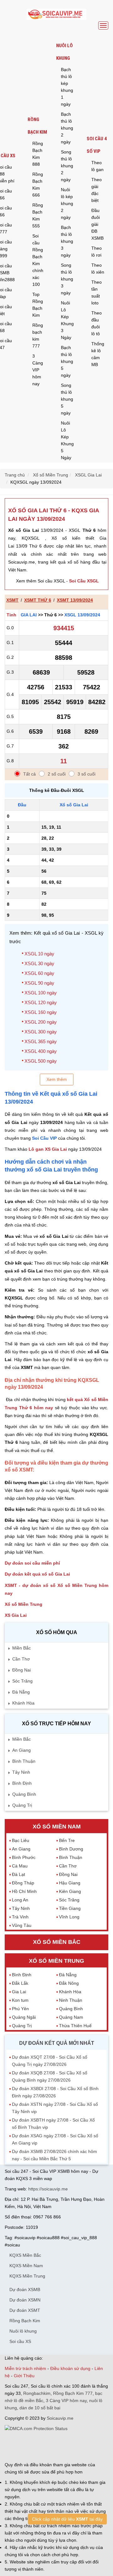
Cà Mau (20, 1866)
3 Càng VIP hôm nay (38, 370)
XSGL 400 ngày (41, 1051)
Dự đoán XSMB (25, 2289)
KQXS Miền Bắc (25, 2255)
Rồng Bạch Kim (37, 126)
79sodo (22, 2446)
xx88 (75, 2446)
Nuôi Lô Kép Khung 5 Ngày (67, 440)
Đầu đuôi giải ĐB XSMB (97, 224)
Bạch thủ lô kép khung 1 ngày (67, 87)
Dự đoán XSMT (25, 2310)
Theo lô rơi (97, 252)
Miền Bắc (22, 1648)
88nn (35, 2446)
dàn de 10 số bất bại (40, 2408)
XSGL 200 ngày (41, 1022)
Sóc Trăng (22, 1681)
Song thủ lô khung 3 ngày (67, 279)
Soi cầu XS (20, 2341)
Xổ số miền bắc (57, 1942)
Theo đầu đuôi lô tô (97, 323)
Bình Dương (71, 1849)
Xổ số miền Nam (57, 1827)
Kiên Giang (70, 1891)
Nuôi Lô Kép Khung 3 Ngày (67, 320)
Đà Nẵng (21, 1692)
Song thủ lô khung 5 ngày (67, 399)
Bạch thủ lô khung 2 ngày (67, 128)
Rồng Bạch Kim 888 (38, 154)
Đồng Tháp (23, 1883)
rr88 (65, 2446)
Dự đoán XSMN (25, 2300)
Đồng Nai (22, 1670)
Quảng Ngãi (24, 2017)
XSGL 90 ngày (39, 983)
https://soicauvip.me (48, 2189)
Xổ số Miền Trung (24, 1604)
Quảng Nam (71, 2017)
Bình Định (22, 1783)
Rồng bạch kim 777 (38, 336)
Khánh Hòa (23, 1703)
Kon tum (20, 2000)
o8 (44, 2446)
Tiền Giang (70, 1908)
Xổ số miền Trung (56, 1961)
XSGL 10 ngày (39, 954)
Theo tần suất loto (97, 292)
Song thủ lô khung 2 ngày (67, 166)
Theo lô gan (97, 166)
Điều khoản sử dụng (70, 2368)
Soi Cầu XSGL (84, 581)
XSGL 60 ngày (39, 973)
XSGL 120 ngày (41, 1002)
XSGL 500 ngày (41, 1061)
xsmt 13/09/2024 (75, 600)
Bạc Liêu (21, 1840)
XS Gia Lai (16, 1615)
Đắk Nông (69, 1983)
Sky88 (54, 2446)
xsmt (12, 600)
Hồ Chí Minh (24, 1891)
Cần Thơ (21, 1659)
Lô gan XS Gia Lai (48, 1149)
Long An (20, 1900)
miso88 (89, 2446)
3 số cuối (86, 774)
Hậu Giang (70, 1883)
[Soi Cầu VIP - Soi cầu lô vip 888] (56, 15)
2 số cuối (57, 774)
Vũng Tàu (22, 1925)
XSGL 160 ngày (41, 1012)
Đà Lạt (19, 1874)
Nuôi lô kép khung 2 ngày (67, 203)
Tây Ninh (21, 1772)
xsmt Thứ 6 (38, 600)
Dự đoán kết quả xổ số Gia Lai (37, 1574)
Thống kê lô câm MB (98, 354)
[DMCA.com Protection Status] (36, 2429)
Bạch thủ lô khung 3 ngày (67, 241)
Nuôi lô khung (65, 52)
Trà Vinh (20, 1917)
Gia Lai (29, 615)
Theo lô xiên (98, 269)
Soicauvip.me (60, 2418)
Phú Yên (20, 2009)
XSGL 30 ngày (39, 963)
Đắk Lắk (20, 1983)
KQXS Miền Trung (27, 2276)
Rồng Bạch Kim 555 (38, 215)
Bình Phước (24, 1857)
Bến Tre (67, 1840)
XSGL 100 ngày (41, 993)
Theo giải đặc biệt (97, 190)
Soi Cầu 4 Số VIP (97, 145)
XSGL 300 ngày (41, 1032)
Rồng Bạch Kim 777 (73, 2393)
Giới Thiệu (24, 2376)
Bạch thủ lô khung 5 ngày (67, 361)
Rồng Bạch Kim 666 (38, 185)
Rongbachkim (37, 2393)
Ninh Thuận (71, 2000)
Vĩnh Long (69, 1917)
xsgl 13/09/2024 (82, 615)
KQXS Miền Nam (26, 2266)
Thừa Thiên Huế (75, 2026)
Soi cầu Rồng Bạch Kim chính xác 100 (38, 260)
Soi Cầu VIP (44, 1138)
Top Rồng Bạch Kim (38, 305)
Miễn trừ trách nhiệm (25, 2368)
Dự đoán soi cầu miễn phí (32, 1563)
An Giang (22, 1750)
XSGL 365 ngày (41, 1041)
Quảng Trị (22, 1805)
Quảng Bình (24, 1794)
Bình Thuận (24, 1761)
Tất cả (30, 774)
